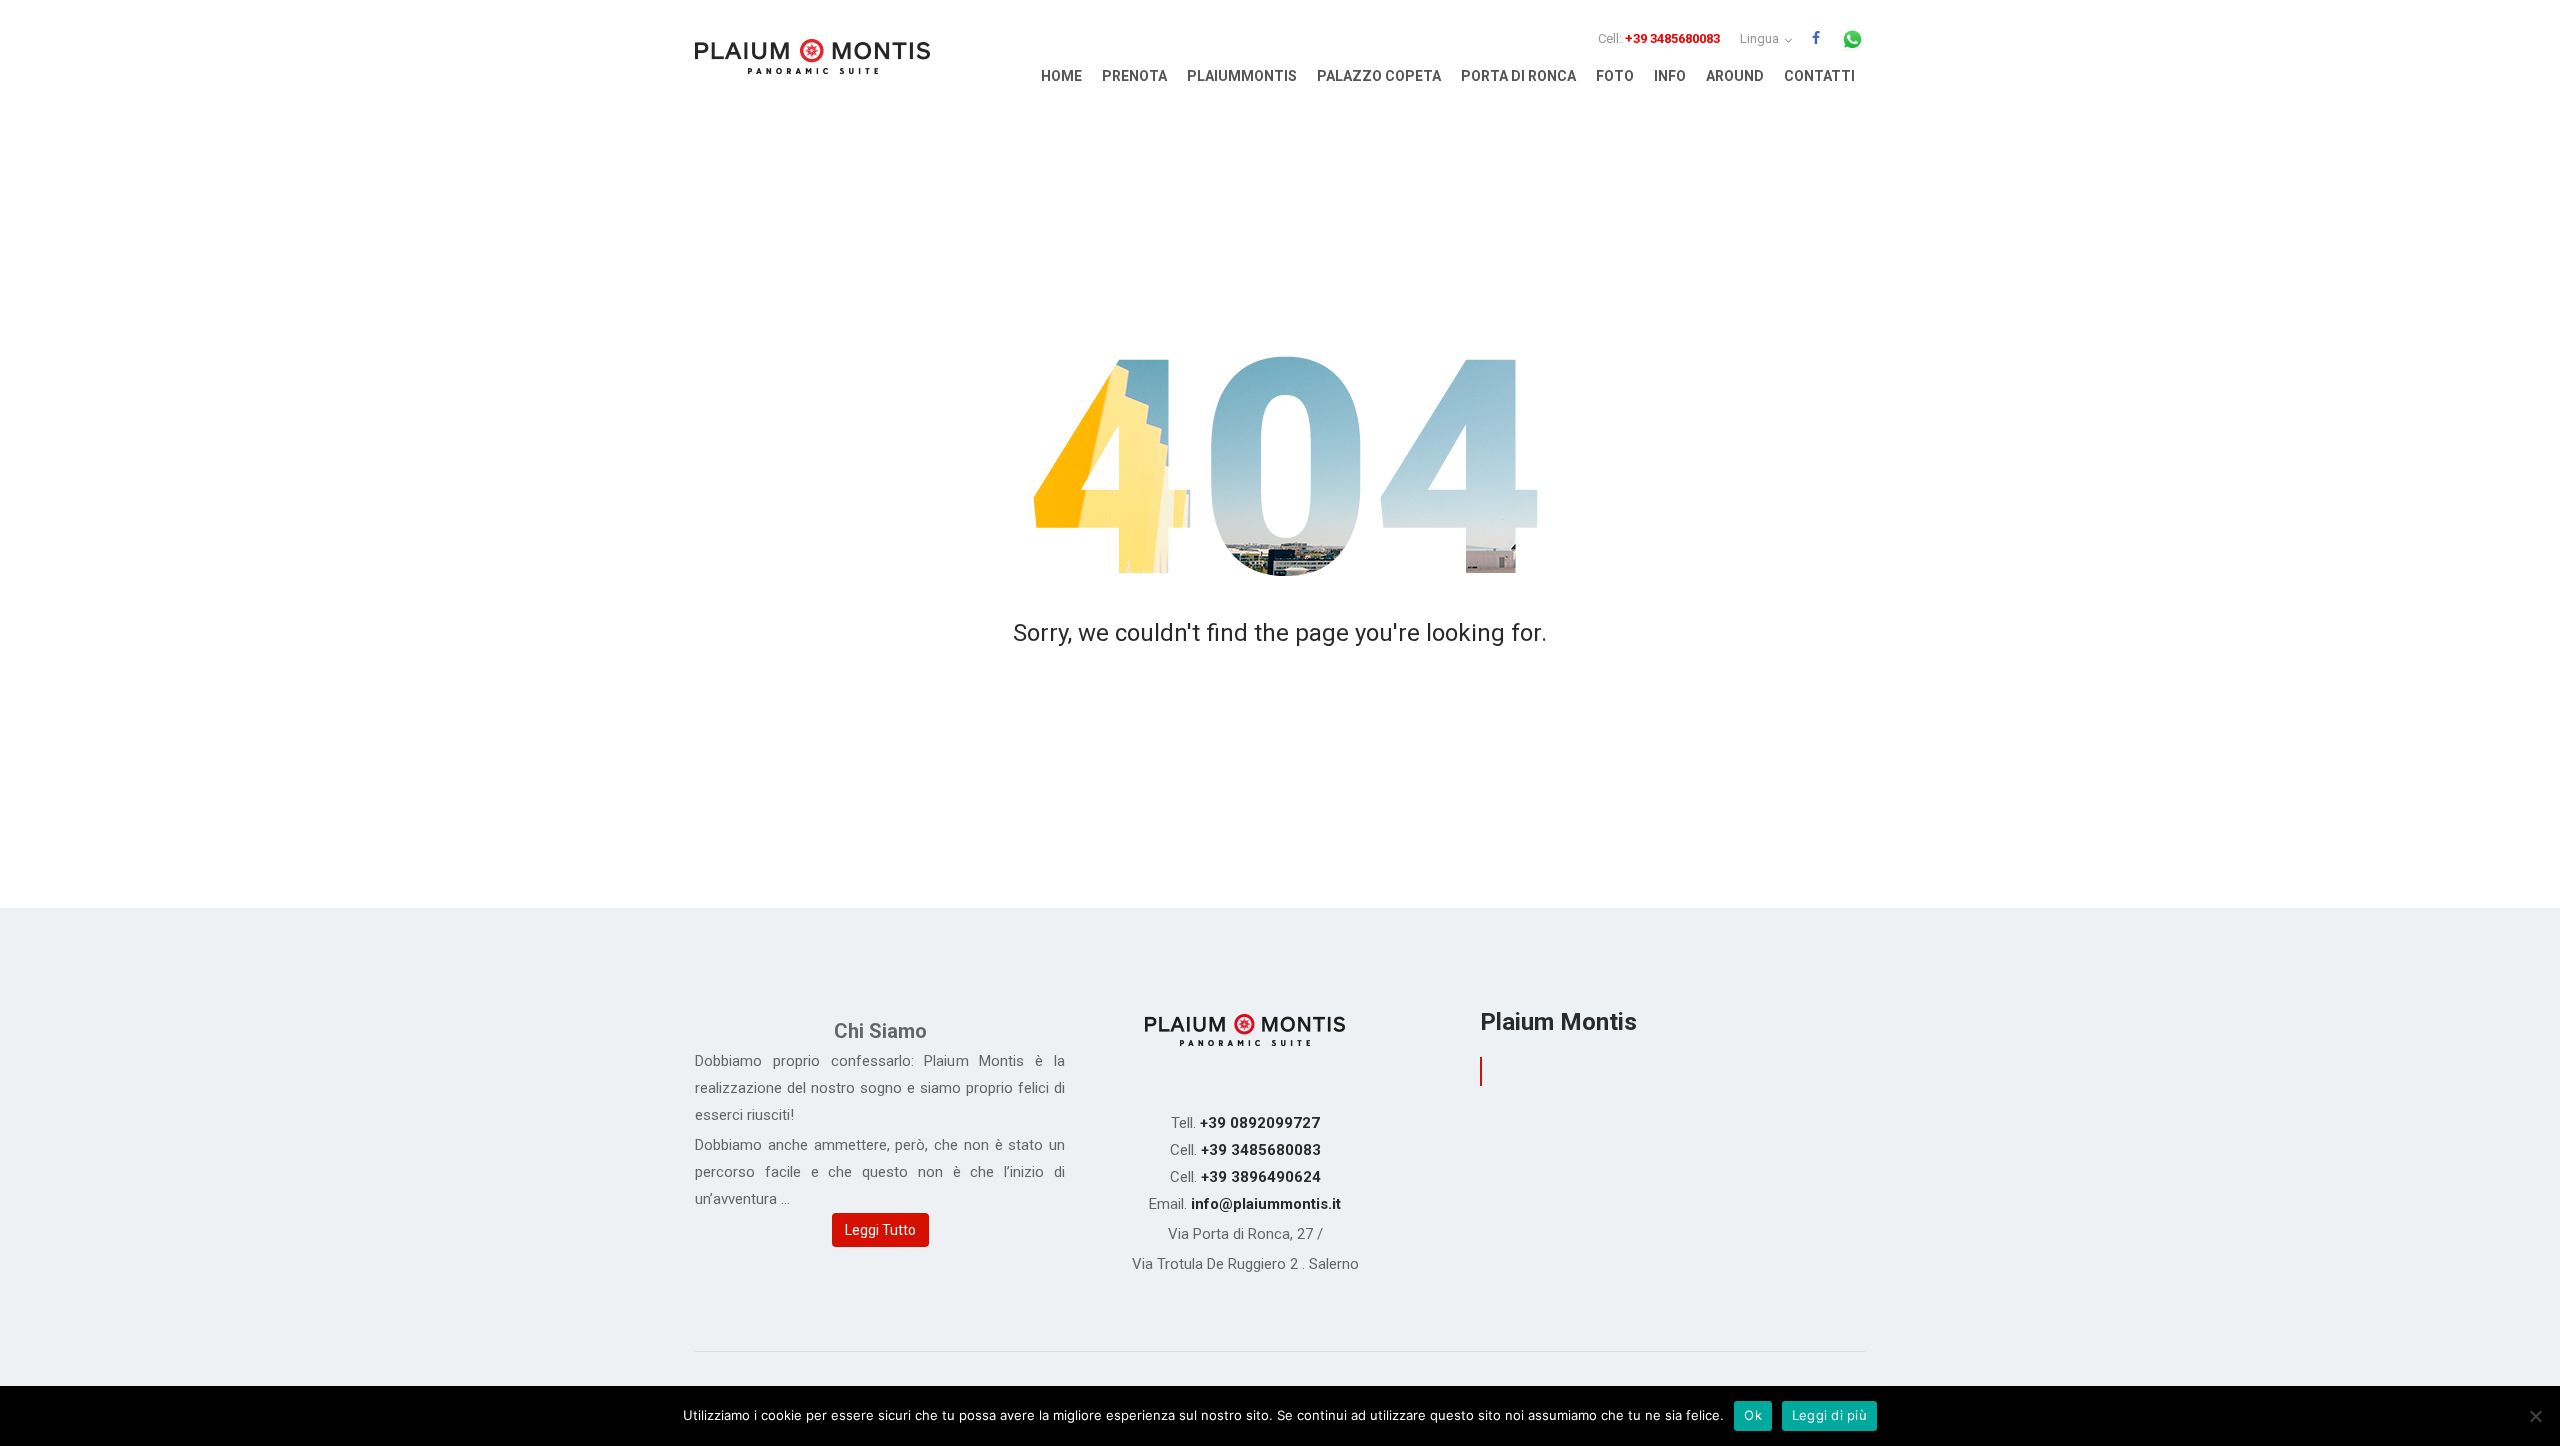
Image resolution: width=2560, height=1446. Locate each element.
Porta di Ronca (1518, 76)
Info (1670, 76)
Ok (1753, 1415)
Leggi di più (1829, 1415)
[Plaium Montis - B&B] (812, 61)
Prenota (1134, 76)
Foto (1615, 76)
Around (1735, 76)
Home (1061, 76)
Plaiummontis (1242, 76)
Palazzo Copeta (1379, 76)
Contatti (1819, 76)
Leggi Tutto (880, 1230)
